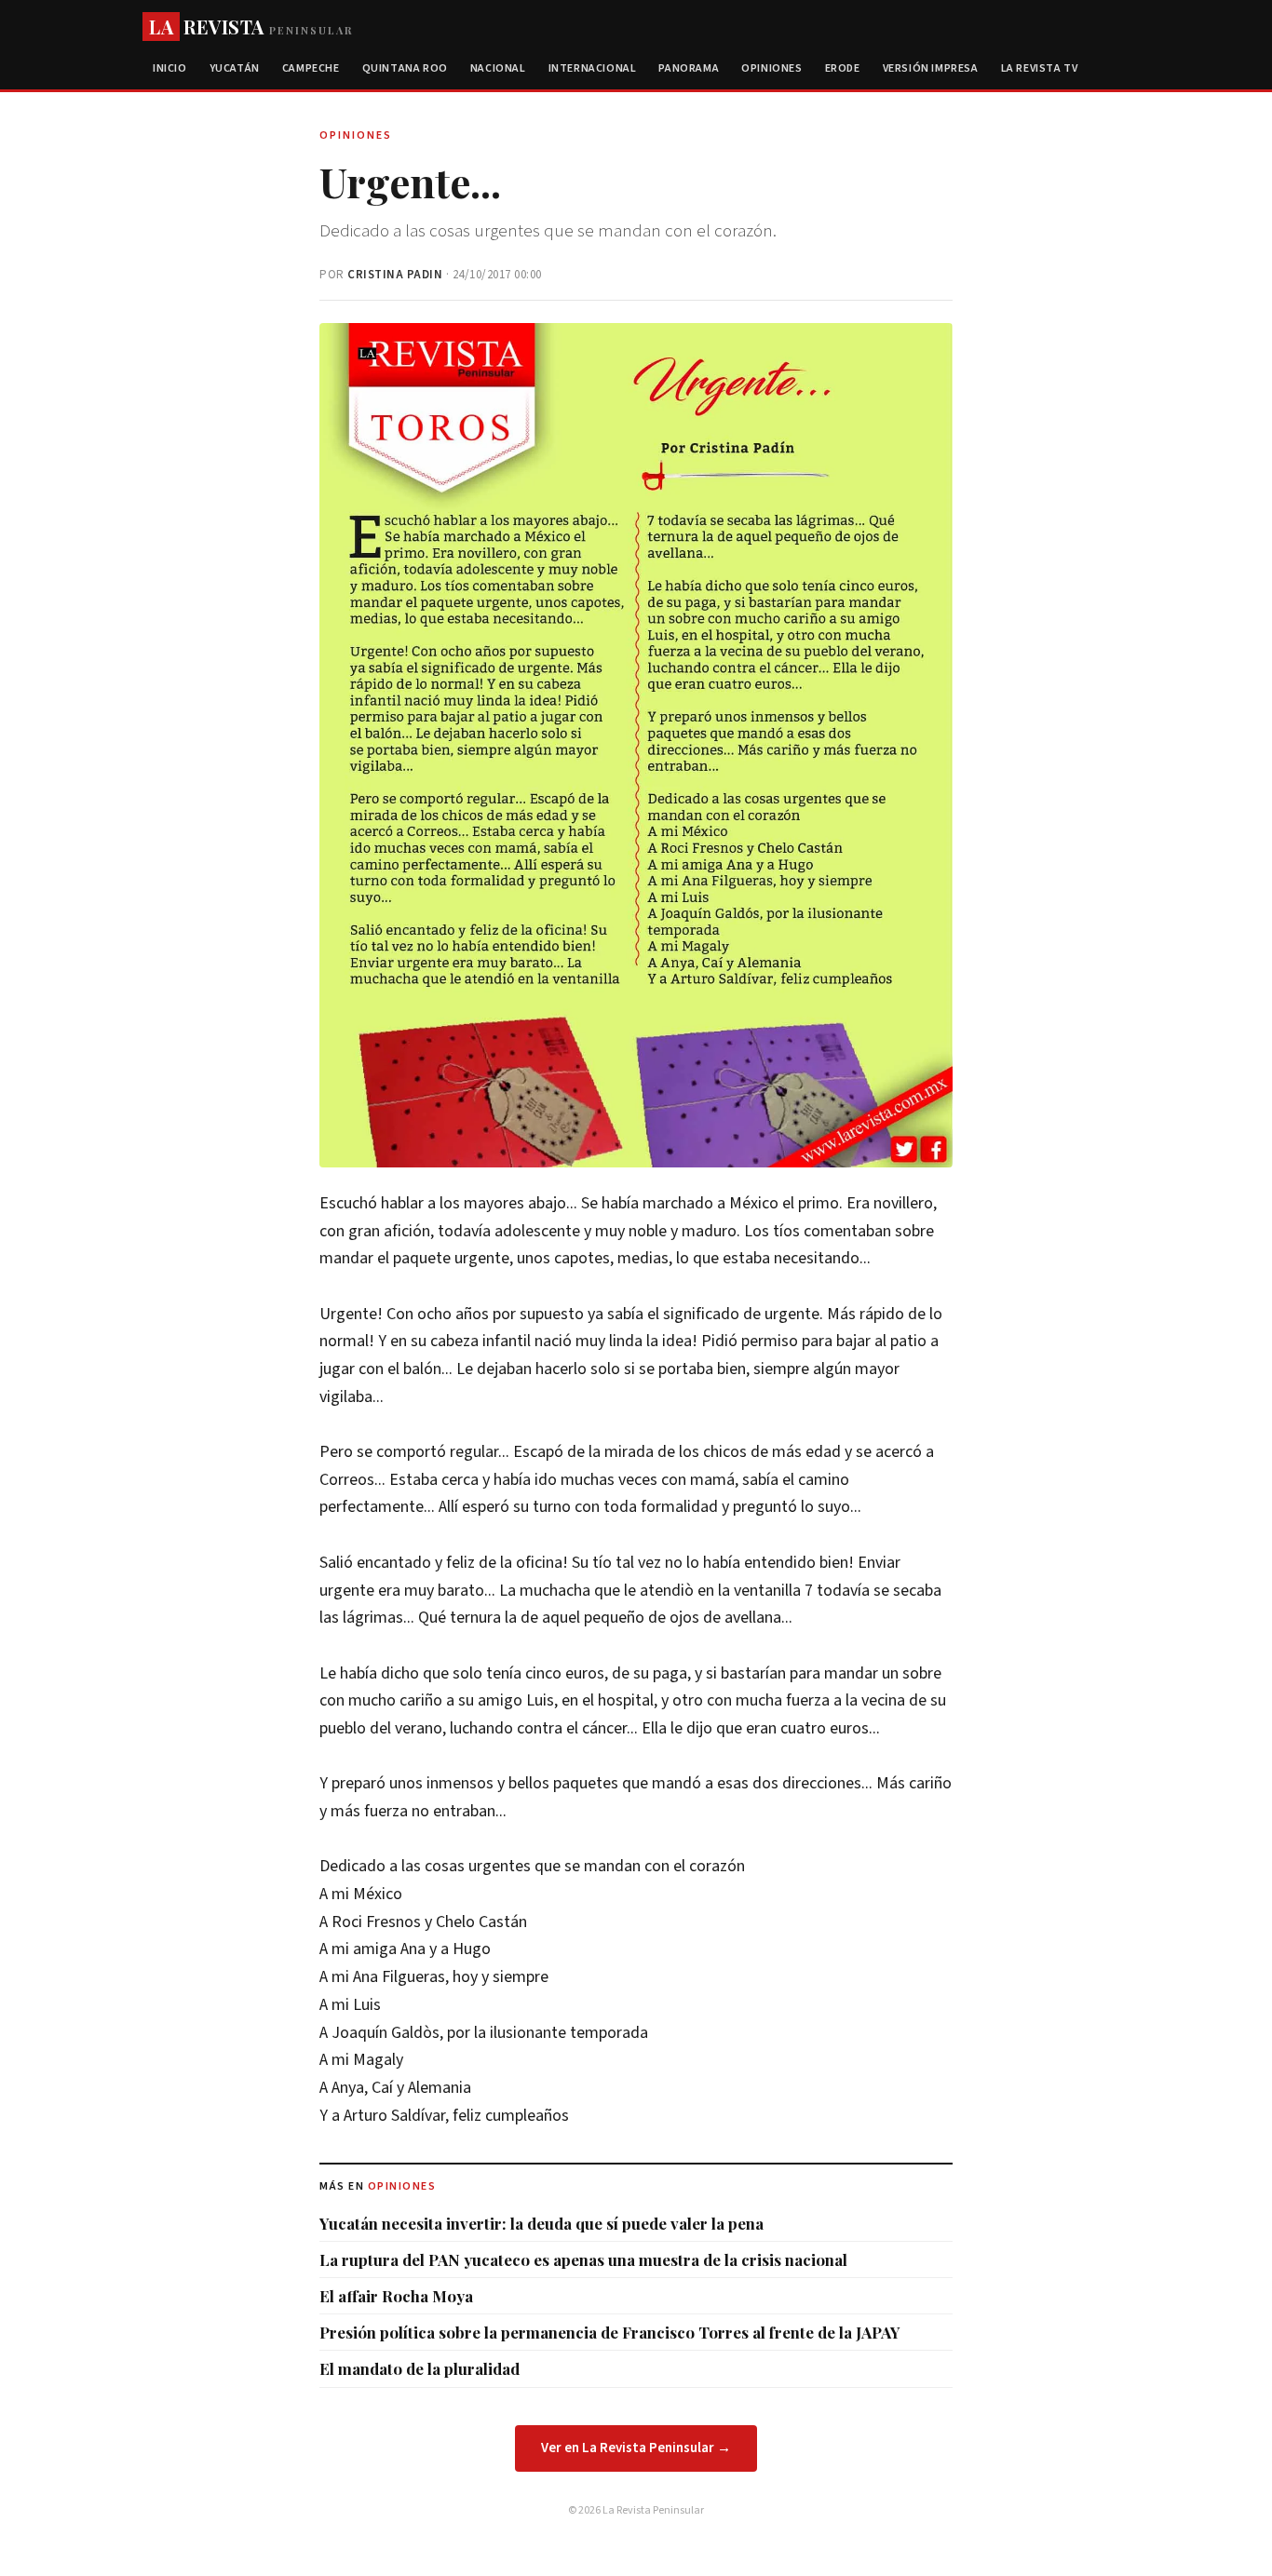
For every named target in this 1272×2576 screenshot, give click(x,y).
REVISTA (251, 27)
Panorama (689, 68)
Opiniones (771, 68)
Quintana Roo (405, 68)
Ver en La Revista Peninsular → (636, 2448)
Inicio (170, 68)
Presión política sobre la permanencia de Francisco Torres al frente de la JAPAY (610, 2332)
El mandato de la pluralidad (419, 2368)
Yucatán (235, 68)
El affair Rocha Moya (396, 2296)
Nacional (498, 68)
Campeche (311, 68)
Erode (843, 68)
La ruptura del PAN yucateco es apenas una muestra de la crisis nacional (583, 2259)
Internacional (593, 68)
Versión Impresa (931, 68)
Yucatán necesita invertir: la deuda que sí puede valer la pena (541, 2223)
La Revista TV (1040, 68)
